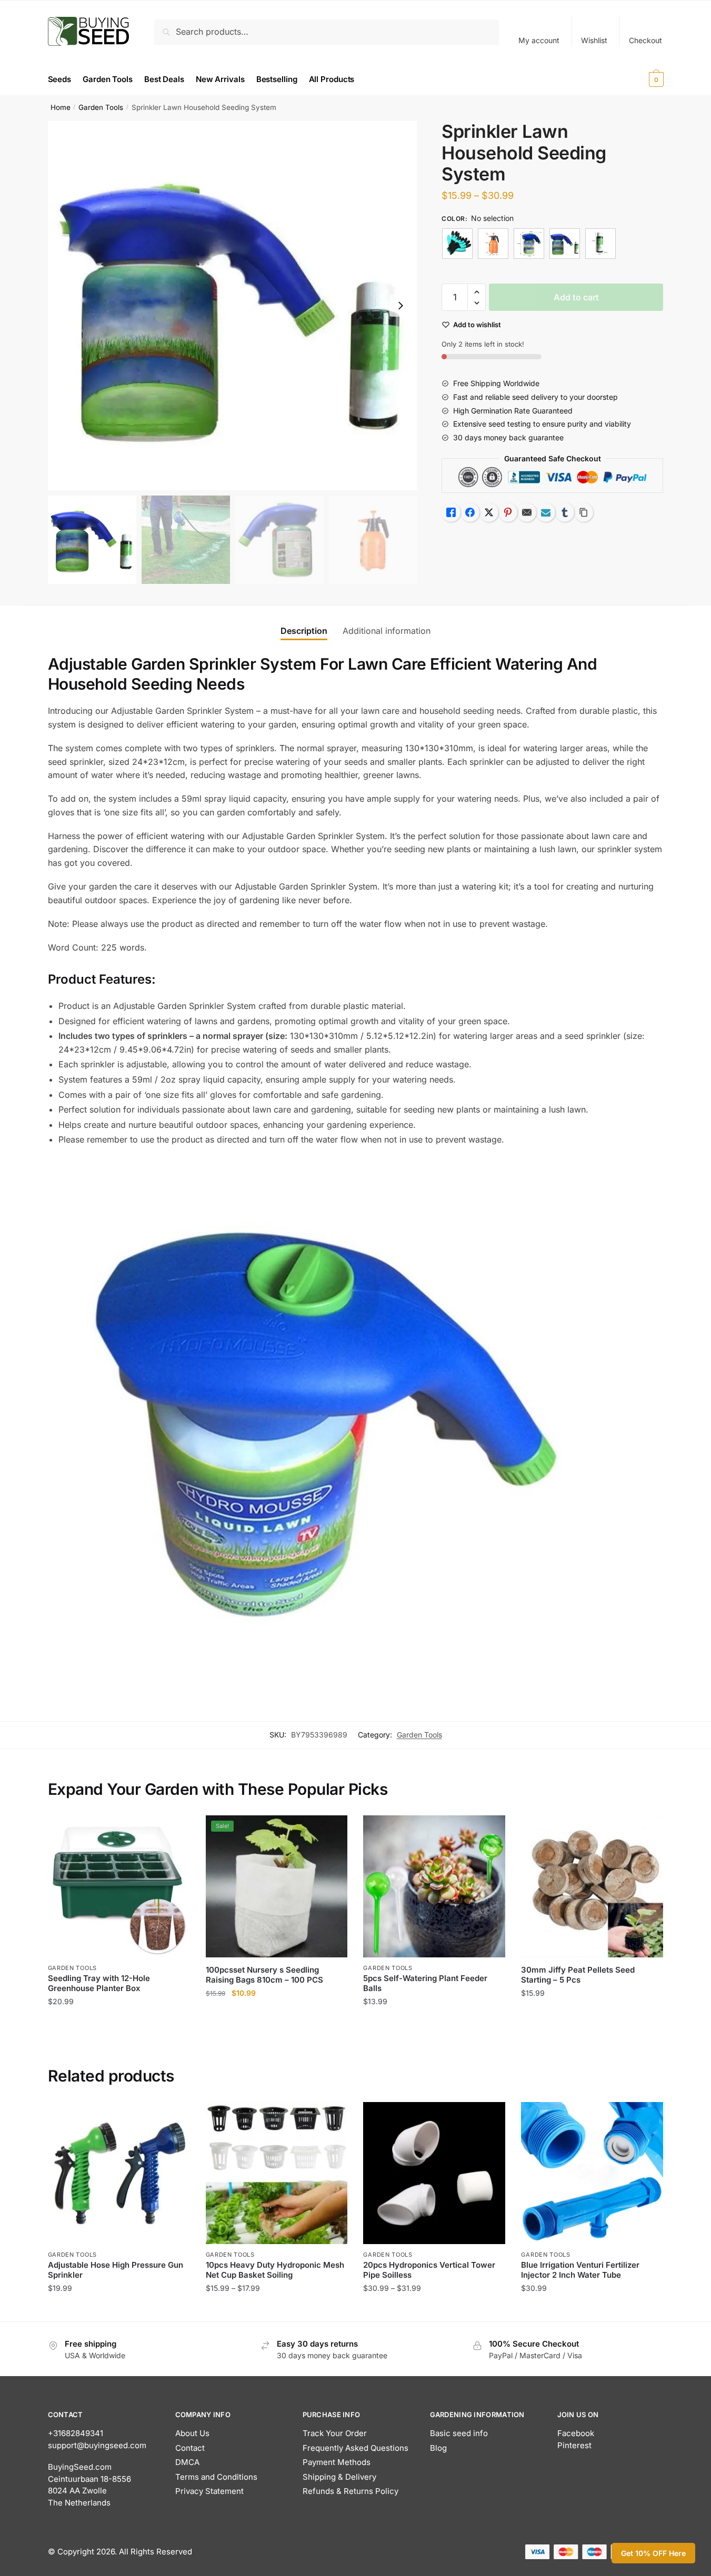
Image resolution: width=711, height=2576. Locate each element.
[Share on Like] (451, 512)
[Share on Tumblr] (565, 512)
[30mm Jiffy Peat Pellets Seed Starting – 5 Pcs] (592, 1886)
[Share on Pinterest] (508, 512)
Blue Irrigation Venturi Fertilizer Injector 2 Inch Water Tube (580, 2270)
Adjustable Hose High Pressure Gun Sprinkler (116, 2270)
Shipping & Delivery (339, 2477)
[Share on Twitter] (489, 512)
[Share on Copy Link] (584, 512)
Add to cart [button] (119, 2022)
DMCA (187, 2462)
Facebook (576, 2433)
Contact (190, 2448)
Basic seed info (459, 2433)
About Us (192, 2433)
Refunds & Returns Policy (351, 2491)
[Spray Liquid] (600, 244)
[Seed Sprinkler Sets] (565, 244)
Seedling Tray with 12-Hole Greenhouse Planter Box (99, 1983)
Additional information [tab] (387, 631)
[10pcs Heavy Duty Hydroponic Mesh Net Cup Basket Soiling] (277, 2173)
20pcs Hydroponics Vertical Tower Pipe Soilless (429, 2270)
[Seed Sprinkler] (529, 244)
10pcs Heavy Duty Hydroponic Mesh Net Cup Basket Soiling (275, 2270)
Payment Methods (337, 2462)
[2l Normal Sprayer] (493, 244)
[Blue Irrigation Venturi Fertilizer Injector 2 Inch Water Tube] (592, 2173)
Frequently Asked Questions (355, 2448)
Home (61, 107)
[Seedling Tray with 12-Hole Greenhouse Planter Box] (119, 1886)
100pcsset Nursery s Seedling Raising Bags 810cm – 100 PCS (264, 1975)
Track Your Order (335, 2433)
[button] (400, 306)
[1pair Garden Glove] (457, 244)
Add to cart (576, 297)
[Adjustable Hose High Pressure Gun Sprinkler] (119, 2173)
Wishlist (594, 40)
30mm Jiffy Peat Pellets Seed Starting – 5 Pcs (578, 1975)
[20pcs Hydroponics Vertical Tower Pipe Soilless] (434, 2173)
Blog (438, 2448)
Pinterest (574, 2445)
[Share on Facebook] (470, 512)
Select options (119, 2309)
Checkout (645, 40)
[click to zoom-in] (233, 306)
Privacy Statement (209, 2491)
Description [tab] (304, 631)
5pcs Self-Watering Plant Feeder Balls (425, 1983)
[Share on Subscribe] (546, 512)
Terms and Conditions (216, 2477)
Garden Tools (101, 107)
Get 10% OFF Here (653, 2553)
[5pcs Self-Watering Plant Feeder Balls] (434, 1886)
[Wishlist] (174, 1831)
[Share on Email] (527, 512)
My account (539, 40)
